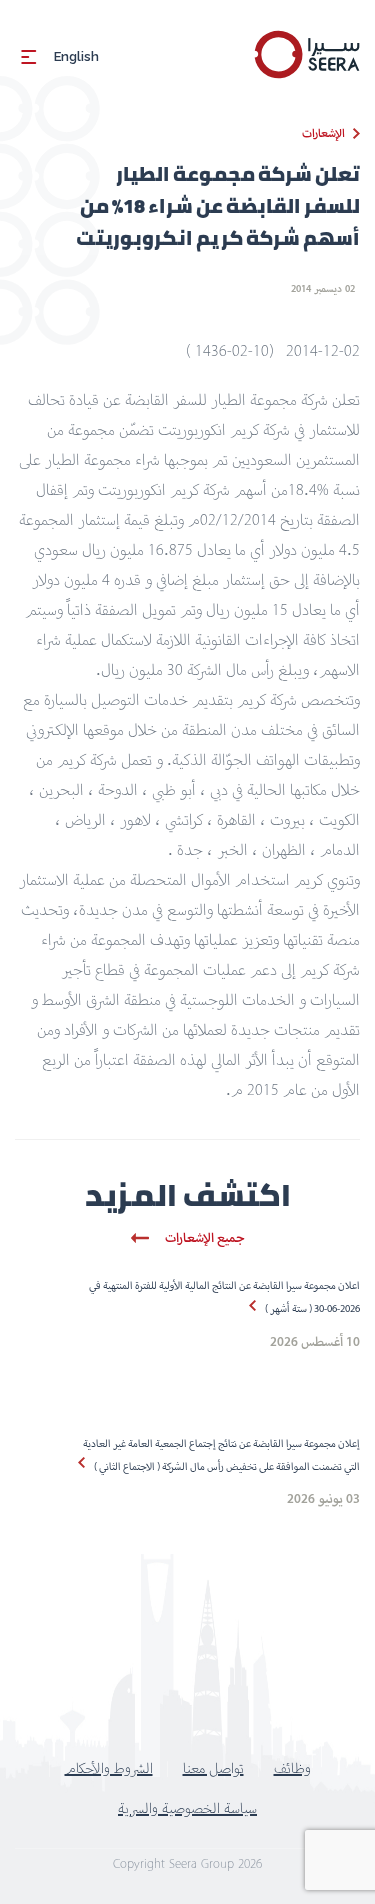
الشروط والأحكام (109, 1768)
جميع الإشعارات (205, 1237)
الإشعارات (323, 133)
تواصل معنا (213, 1768)
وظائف (292, 1768)
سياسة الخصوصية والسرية (187, 1808)
